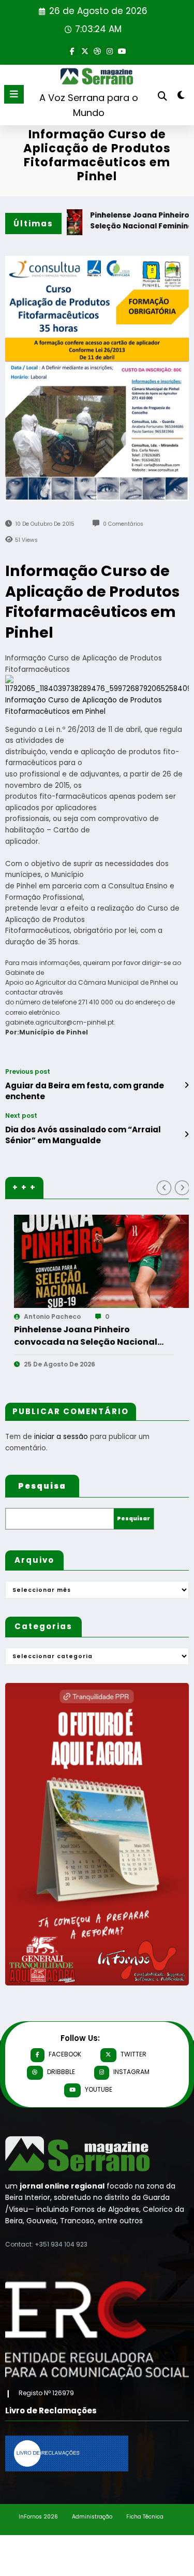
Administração (92, 2517)
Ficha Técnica (145, 2517)
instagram (131, 2072)
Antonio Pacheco (155, 1316)
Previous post (28, 1072)
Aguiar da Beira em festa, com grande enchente (85, 1091)
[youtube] (122, 50)
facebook (65, 2054)
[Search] (162, 96)
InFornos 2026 (38, 2517)
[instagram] (110, 50)
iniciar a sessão (61, 1437)
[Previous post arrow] (186, 1085)
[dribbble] (97, 50)
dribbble (61, 2072)
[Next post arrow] (186, 1134)
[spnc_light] (181, 97)
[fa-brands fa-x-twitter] (85, 50)
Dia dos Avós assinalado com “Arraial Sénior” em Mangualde (83, 1135)
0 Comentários (123, 524)
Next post (21, 1116)
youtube (99, 2089)
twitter (133, 2054)
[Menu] (14, 94)
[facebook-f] (72, 50)
